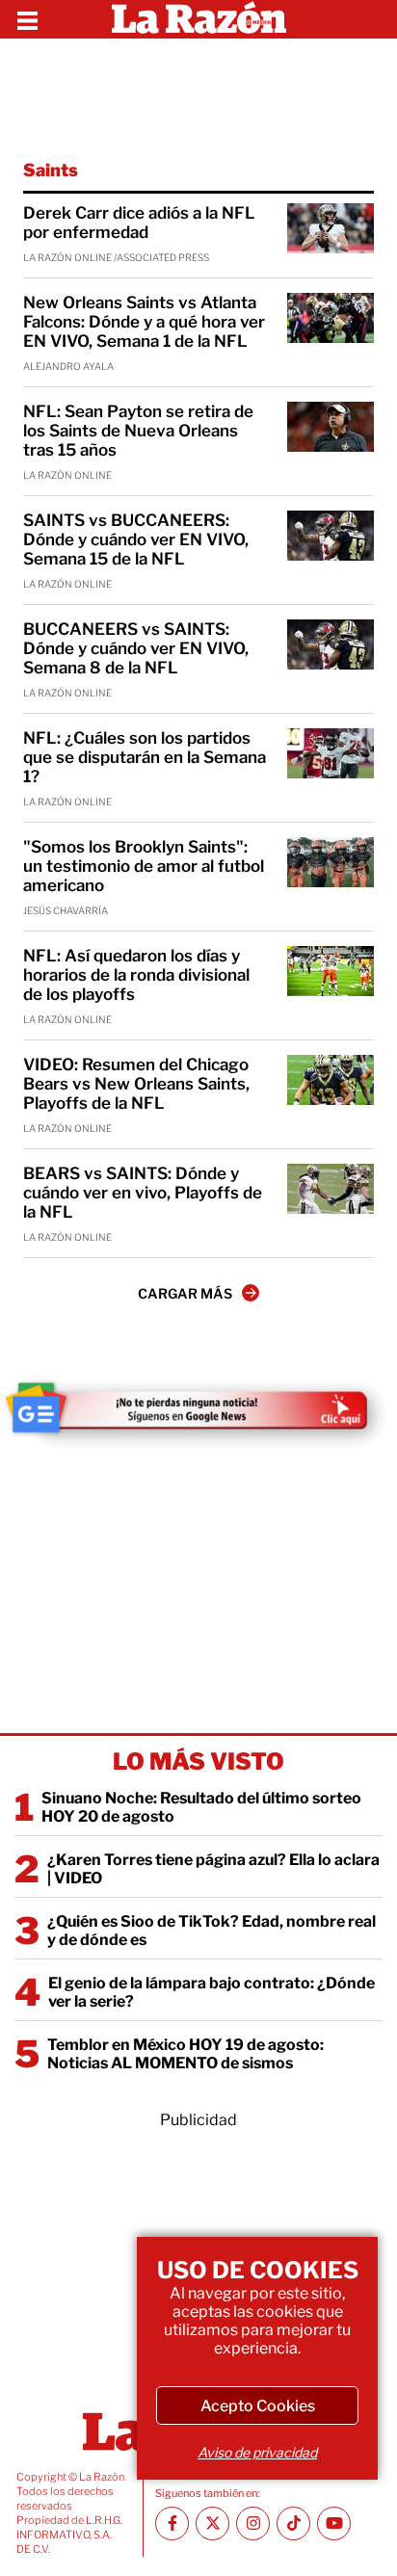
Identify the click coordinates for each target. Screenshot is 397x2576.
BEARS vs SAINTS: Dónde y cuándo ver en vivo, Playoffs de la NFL (143, 1193)
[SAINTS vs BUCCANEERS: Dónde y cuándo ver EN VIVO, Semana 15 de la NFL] (331, 536)
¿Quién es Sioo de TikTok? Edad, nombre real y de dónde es (212, 1931)
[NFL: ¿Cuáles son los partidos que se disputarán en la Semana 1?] (331, 753)
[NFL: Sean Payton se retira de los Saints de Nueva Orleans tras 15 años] (331, 427)
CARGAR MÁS (185, 1293)
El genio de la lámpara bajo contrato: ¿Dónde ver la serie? (212, 1992)
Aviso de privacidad (257, 2452)
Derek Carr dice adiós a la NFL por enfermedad (139, 223)
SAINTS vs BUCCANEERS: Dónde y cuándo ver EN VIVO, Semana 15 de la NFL (136, 539)
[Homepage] (199, 19)
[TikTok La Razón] (293, 2523)
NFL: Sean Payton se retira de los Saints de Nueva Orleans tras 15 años (138, 431)
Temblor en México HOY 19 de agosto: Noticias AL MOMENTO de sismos (185, 2054)
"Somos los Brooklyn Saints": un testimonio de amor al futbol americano (144, 866)
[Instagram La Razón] (253, 2523)
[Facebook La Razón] (172, 2523)
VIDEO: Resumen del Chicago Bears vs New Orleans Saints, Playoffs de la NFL (136, 1084)
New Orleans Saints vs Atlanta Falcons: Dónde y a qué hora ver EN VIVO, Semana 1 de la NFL (144, 322)
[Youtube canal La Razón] (334, 2523)
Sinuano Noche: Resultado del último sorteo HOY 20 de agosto (201, 1807)
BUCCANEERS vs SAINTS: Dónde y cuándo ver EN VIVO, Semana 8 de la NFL (136, 648)
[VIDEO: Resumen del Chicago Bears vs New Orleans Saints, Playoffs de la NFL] (331, 1080)
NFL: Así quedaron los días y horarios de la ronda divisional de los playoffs (136, 975)
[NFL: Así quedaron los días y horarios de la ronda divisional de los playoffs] (331, 971)
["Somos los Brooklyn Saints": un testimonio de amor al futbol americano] (331, 862)
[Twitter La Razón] (212, 2523)
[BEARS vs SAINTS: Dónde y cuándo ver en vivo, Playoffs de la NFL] (331, 1189)
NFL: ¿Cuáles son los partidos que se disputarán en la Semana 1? (145, 757)
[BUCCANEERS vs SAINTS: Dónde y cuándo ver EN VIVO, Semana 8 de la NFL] (331, 644)
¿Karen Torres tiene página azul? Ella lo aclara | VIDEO (213, 1869)
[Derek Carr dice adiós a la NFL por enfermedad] (331, 228)
